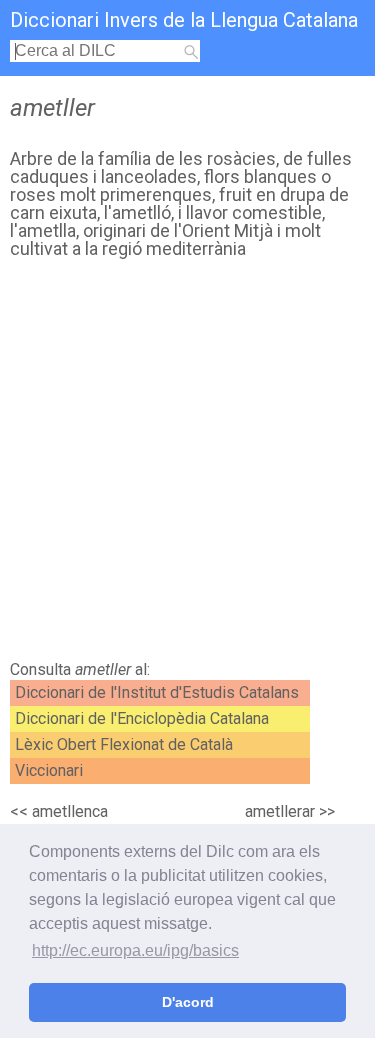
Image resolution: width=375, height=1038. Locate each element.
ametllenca (70, 811)
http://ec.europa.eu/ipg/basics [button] (135, 950)
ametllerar (280, 811)
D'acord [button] (188, 1002)
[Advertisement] (187, 465)
